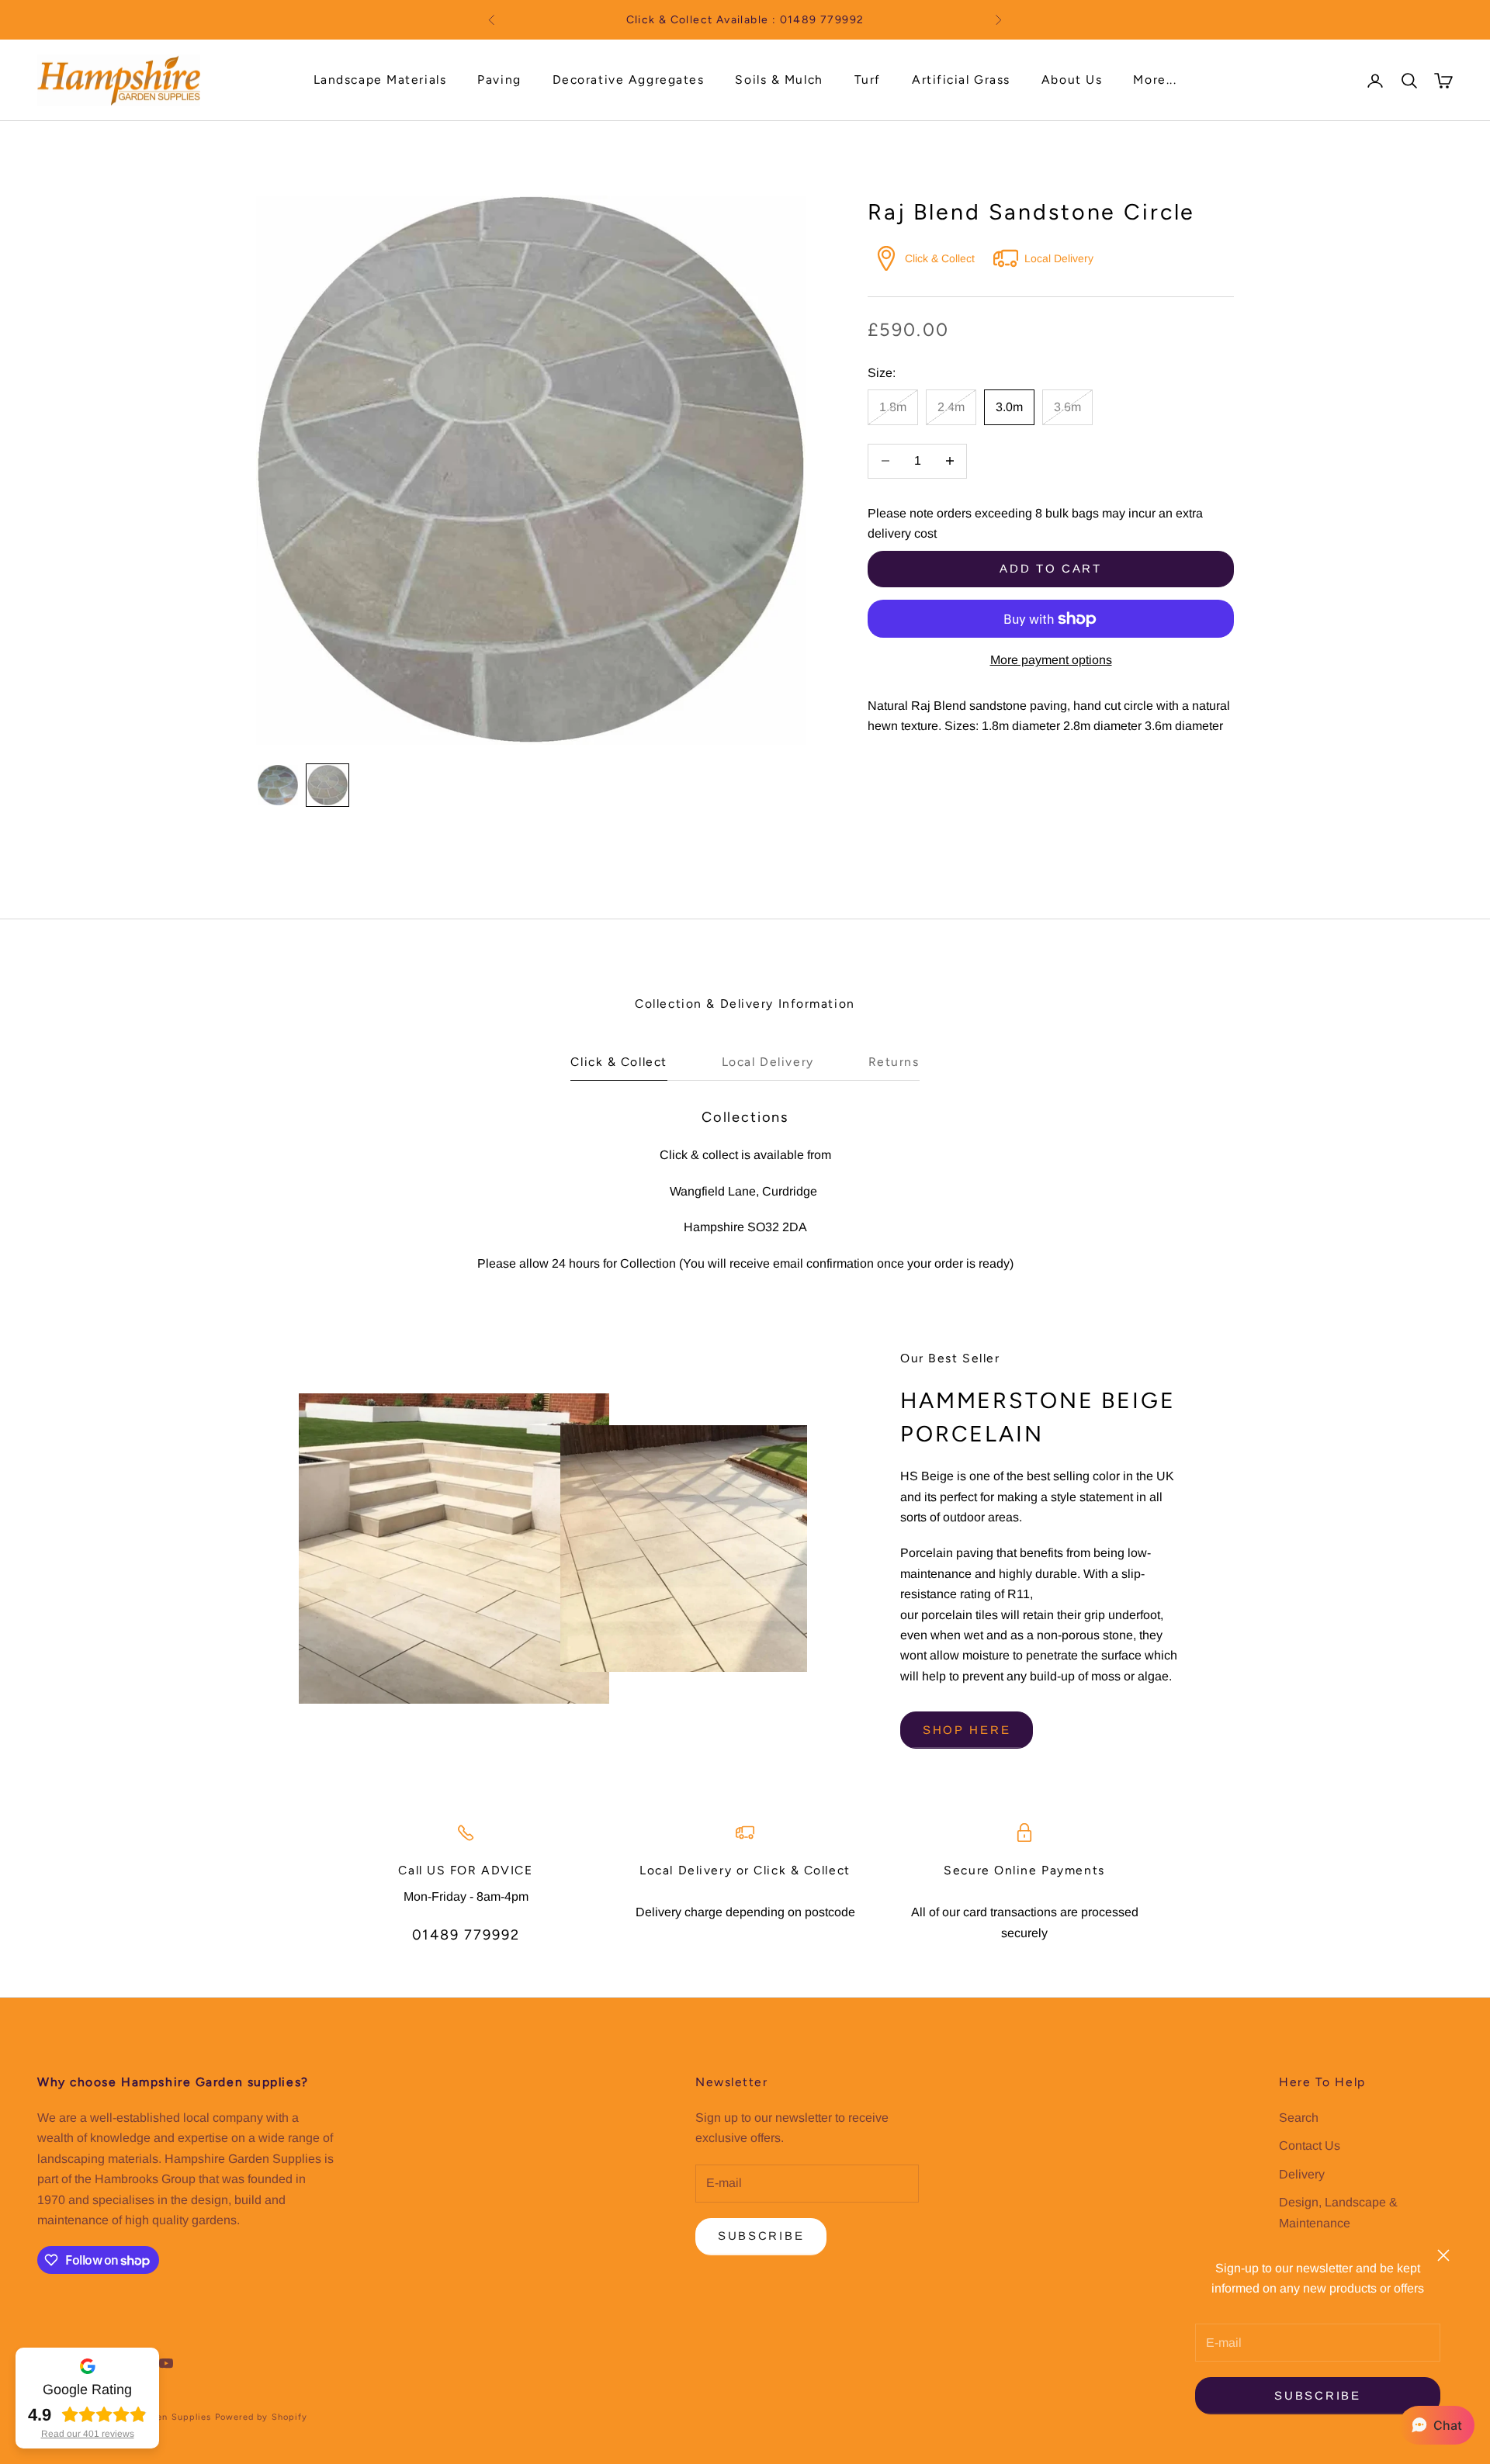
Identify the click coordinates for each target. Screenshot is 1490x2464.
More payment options (1051, 660)
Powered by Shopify (262, 2417)
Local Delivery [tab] (768, 1062)
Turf (868, 80)
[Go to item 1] (278, 785)
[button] (1437, 2425)
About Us (1072, 80)
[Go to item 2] (327, 785)
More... (1155, 80)
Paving (499, 80)
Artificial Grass (961, 80)
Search (1299, 2118)
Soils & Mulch (779, 80)
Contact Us (1310, 2146)
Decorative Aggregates (629, 80)
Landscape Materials (380, 80)
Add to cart (1051, 568)
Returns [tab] (894, 1062)
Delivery (1302, 2174)
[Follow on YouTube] (166, 2363)
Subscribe (1317, 2395)
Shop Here (967, 1730)
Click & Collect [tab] (619, 1062)
